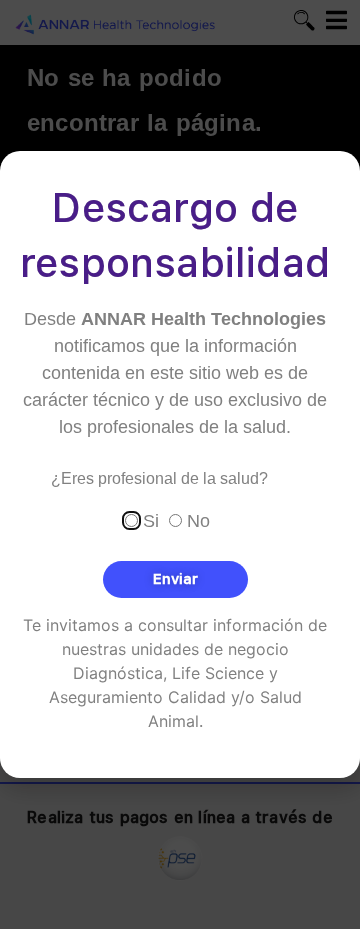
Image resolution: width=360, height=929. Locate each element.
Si (151, 521)
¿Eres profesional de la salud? (159, 479)
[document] (180, 464)
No (198, 521)
